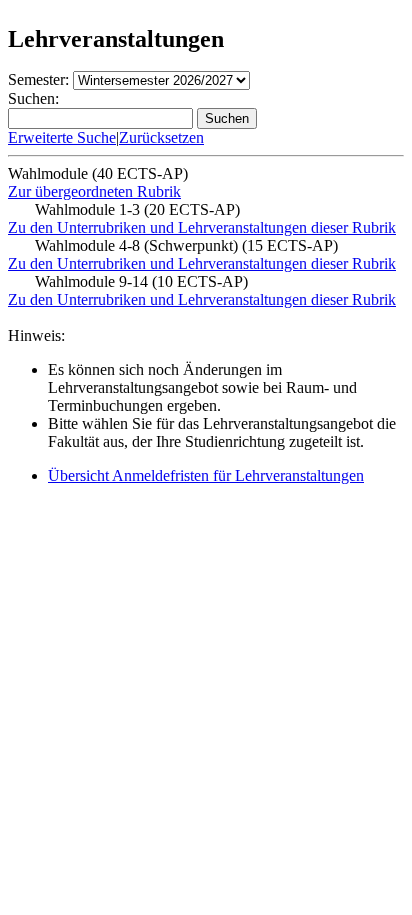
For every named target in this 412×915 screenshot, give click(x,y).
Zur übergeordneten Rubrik (94, 191)
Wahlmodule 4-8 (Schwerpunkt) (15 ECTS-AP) (186, 245)
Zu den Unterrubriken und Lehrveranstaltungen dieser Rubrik (202, 227)
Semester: (38, 79)
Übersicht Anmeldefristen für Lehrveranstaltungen (206, 475)
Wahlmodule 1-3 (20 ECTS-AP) (137, 209)
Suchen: (33, 98)
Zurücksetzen (161, 137)
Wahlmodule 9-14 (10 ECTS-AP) (141, 281)
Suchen (227, 118)
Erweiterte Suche (62, 137)
